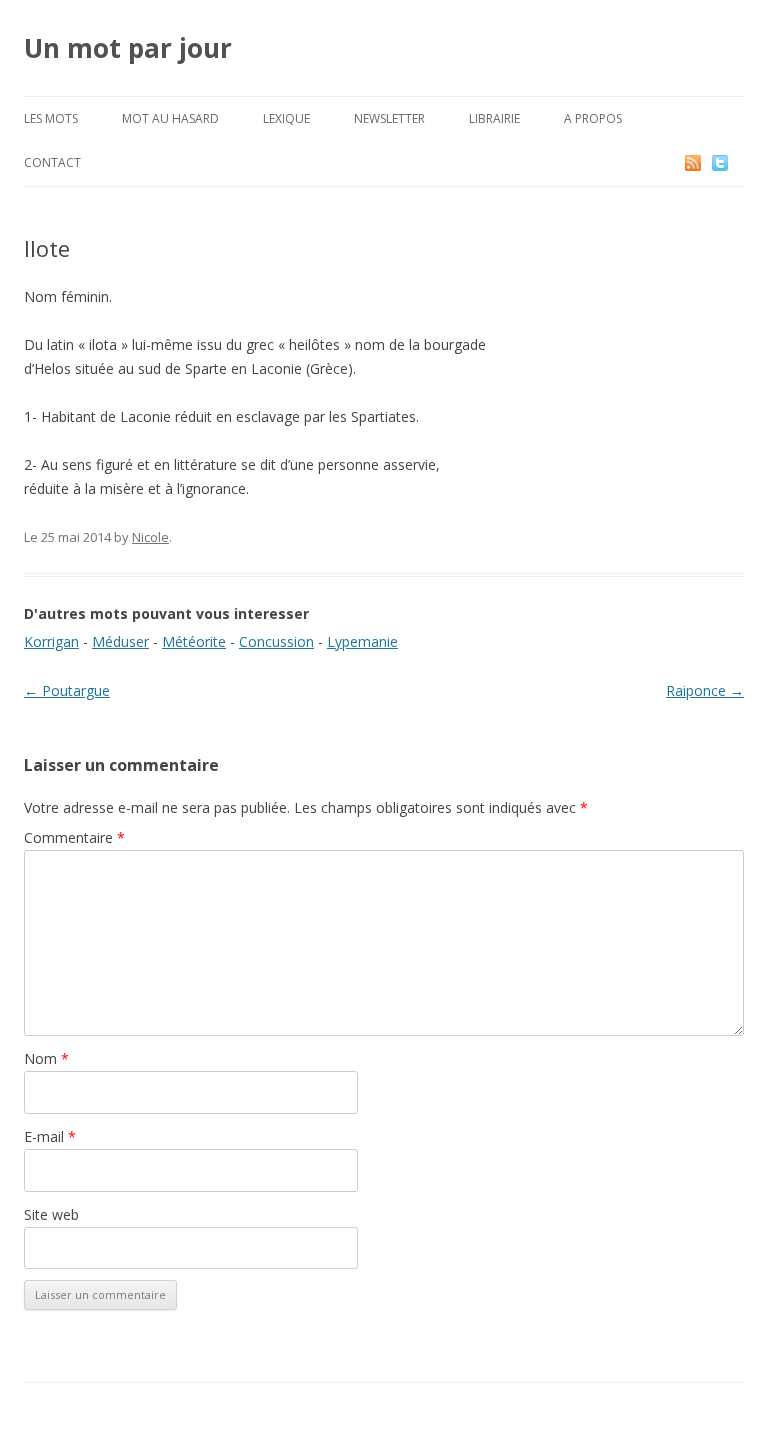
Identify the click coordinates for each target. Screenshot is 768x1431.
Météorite (194, 641)
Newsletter (389, 118)
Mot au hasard (170, 118)
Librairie (494, 118)
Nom (46, 1058)
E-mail (50, 1136)
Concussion (276, 641)
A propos (593, 118)
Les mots (51, 118)
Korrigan (51, 641)
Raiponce (705, 690)
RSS (694, 162)
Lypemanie (362, 641)
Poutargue (67, 690)
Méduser (120, 641)
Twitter (736, 162)
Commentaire (74, 837)
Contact (52, 162)
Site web (51, 1214)
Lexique (286, 118)
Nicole (150, 537)
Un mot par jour (128, 48)
